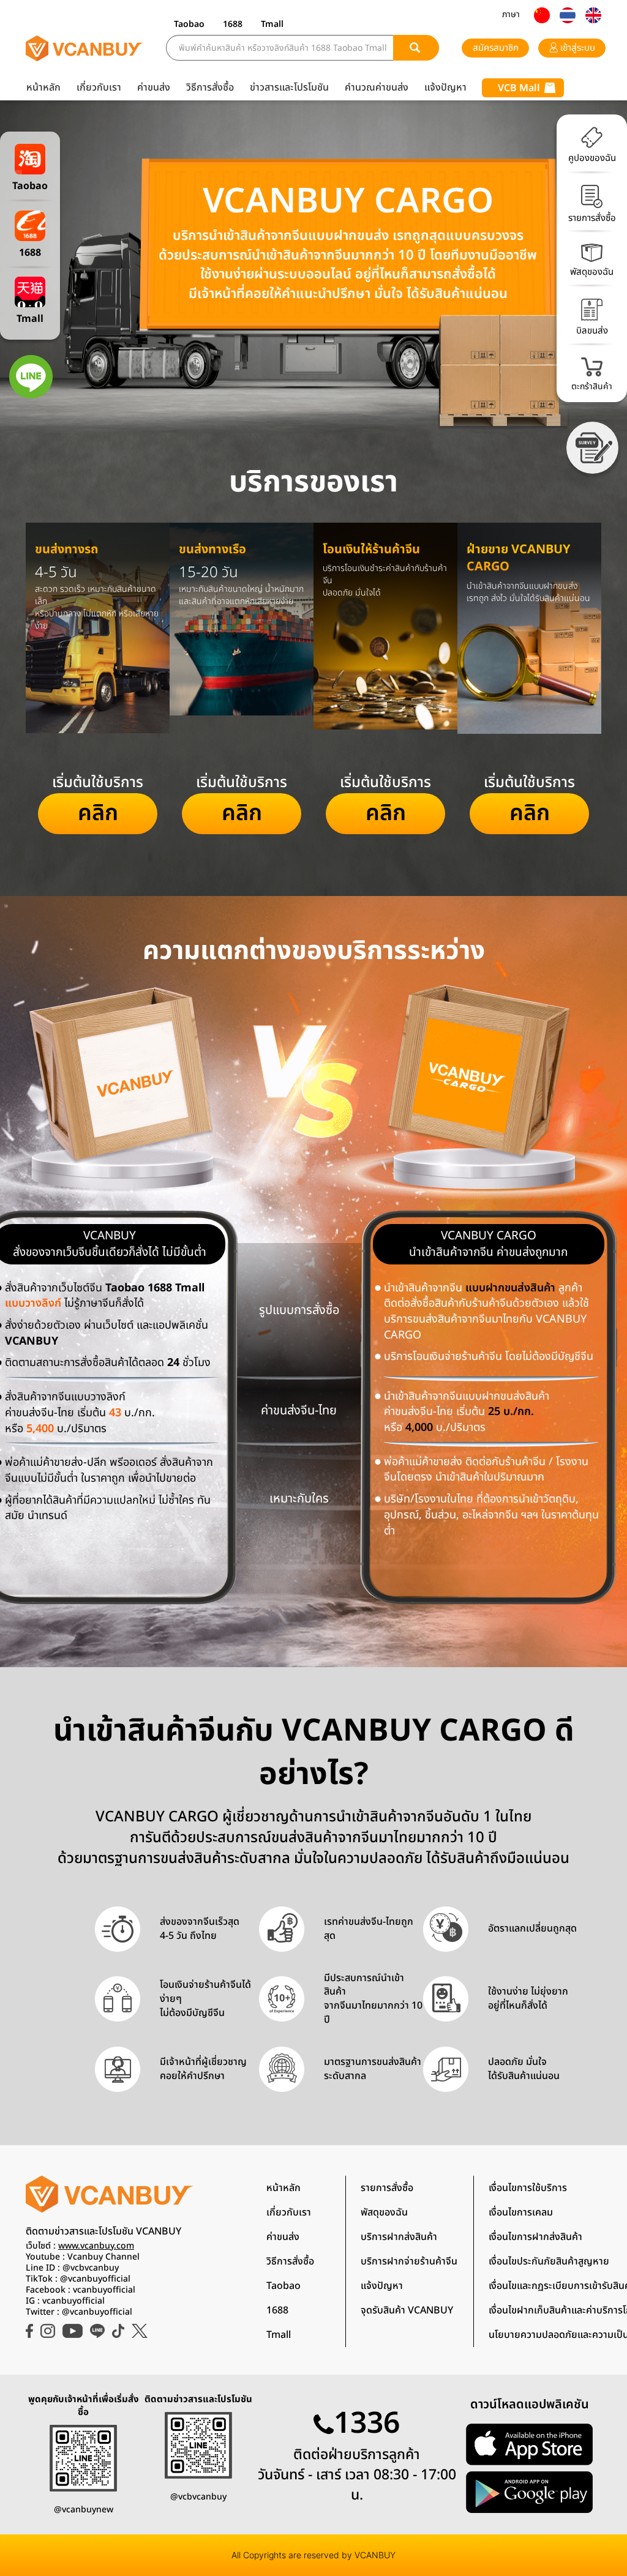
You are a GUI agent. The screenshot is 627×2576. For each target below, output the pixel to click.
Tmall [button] (272, 24)
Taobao (283, 2286)
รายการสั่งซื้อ (387, 2188)
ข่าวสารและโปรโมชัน (289, 88)
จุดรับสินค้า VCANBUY (407, 2310)
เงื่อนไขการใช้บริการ (528, 2188)
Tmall (279, 2335)
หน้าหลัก (43, 88)
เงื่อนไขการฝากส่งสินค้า (535, 2237)
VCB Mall (519, 88)
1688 (277, 2310)
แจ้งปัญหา (445, 88)
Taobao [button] (189, 24)
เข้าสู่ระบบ (576, 48)
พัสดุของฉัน (384, 2212)
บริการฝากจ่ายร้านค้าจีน (409, 2261)
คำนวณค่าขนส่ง (377, 88)
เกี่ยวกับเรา (99, 88)
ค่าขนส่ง (154, 88)
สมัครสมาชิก (496, 48)
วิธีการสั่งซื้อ (210, 88)
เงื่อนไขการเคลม (521, 2212)
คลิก (98, 813)
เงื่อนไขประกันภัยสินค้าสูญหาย (549, 2261)
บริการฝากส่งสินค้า (399, 2237)
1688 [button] (233, 24)
